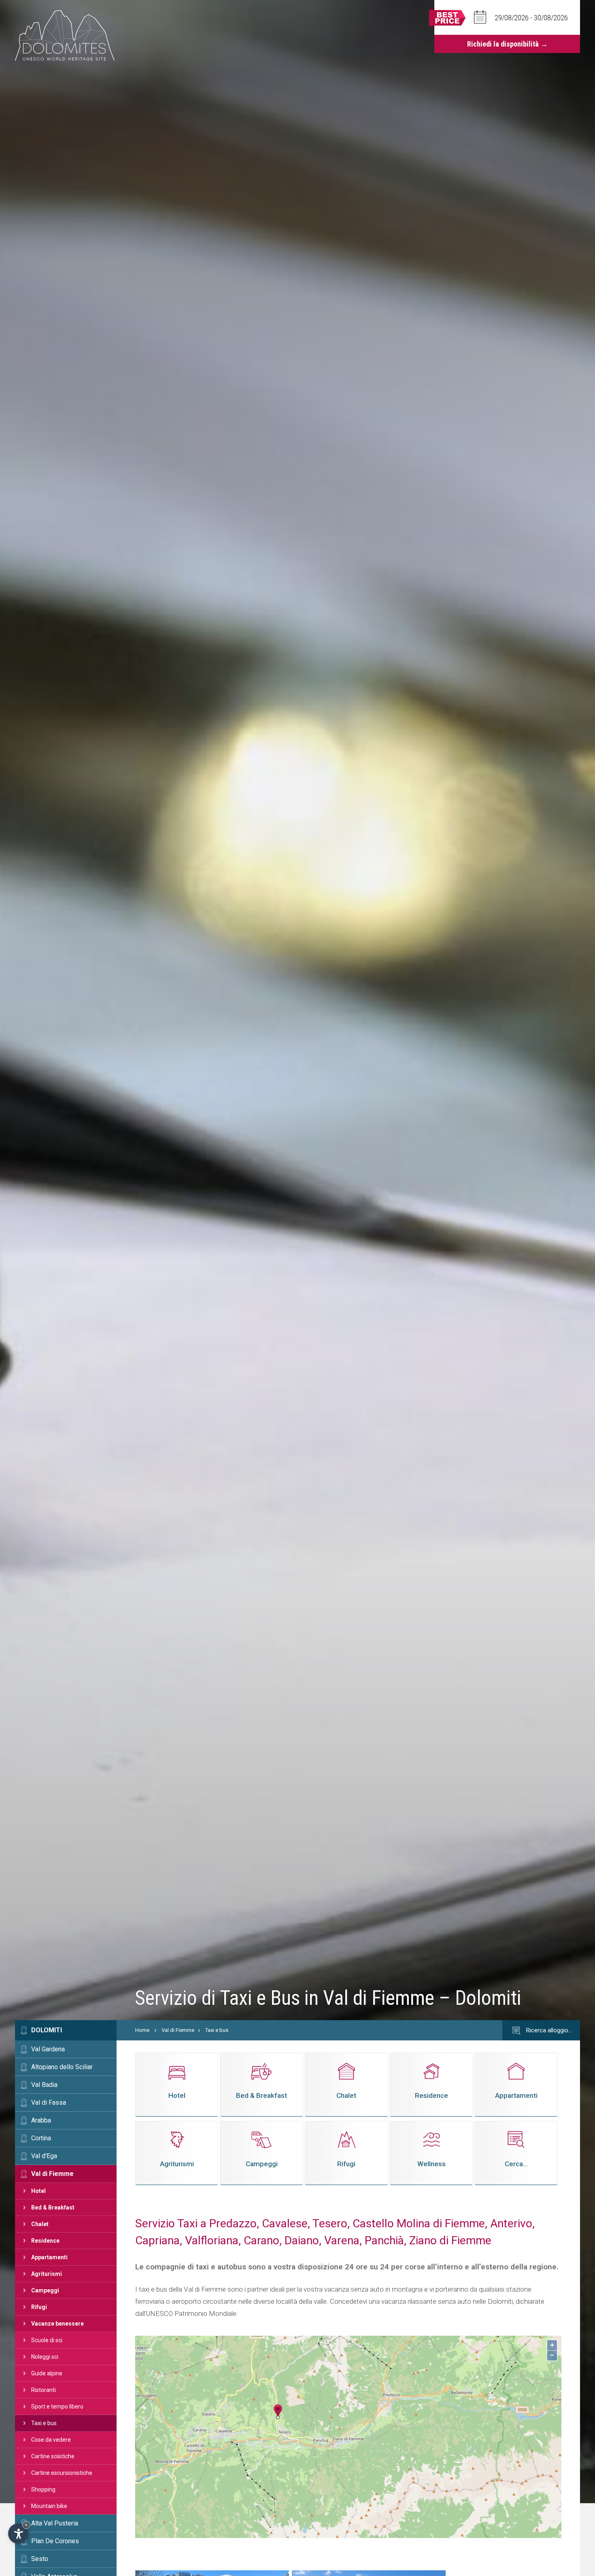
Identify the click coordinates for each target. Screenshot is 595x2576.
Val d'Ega (44, 2156)
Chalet (40, 2224)
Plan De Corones (55, 2541)
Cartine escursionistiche (62, 2473)
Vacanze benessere (57, 2324)
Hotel (38, 2191)
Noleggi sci (45, 2357)
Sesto (40, 2559)
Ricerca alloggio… (548, 2030)
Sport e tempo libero (57, 2407)
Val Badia (44, 2085)
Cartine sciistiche (53, 2456)
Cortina (41, 2138)
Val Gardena (48, 2049)
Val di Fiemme (52, 2174)
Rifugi (39, 2307)
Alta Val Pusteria (55, 2523)
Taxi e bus (44, 2423)
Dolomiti (47, 2030)
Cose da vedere (51, 2440)
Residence (45, 2241)
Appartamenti (49, 2257)
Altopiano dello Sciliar (62, 2067)
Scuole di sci (47, 2340)
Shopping (43, 2489)
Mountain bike (49, 2506)
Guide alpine (47, 2373)
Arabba (41, 2120)
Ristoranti (44, 2390)
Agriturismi (47, 2274)
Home (142, 2030)
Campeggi (45, 2290)
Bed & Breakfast (53, 2207)
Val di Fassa (49, 2103)
